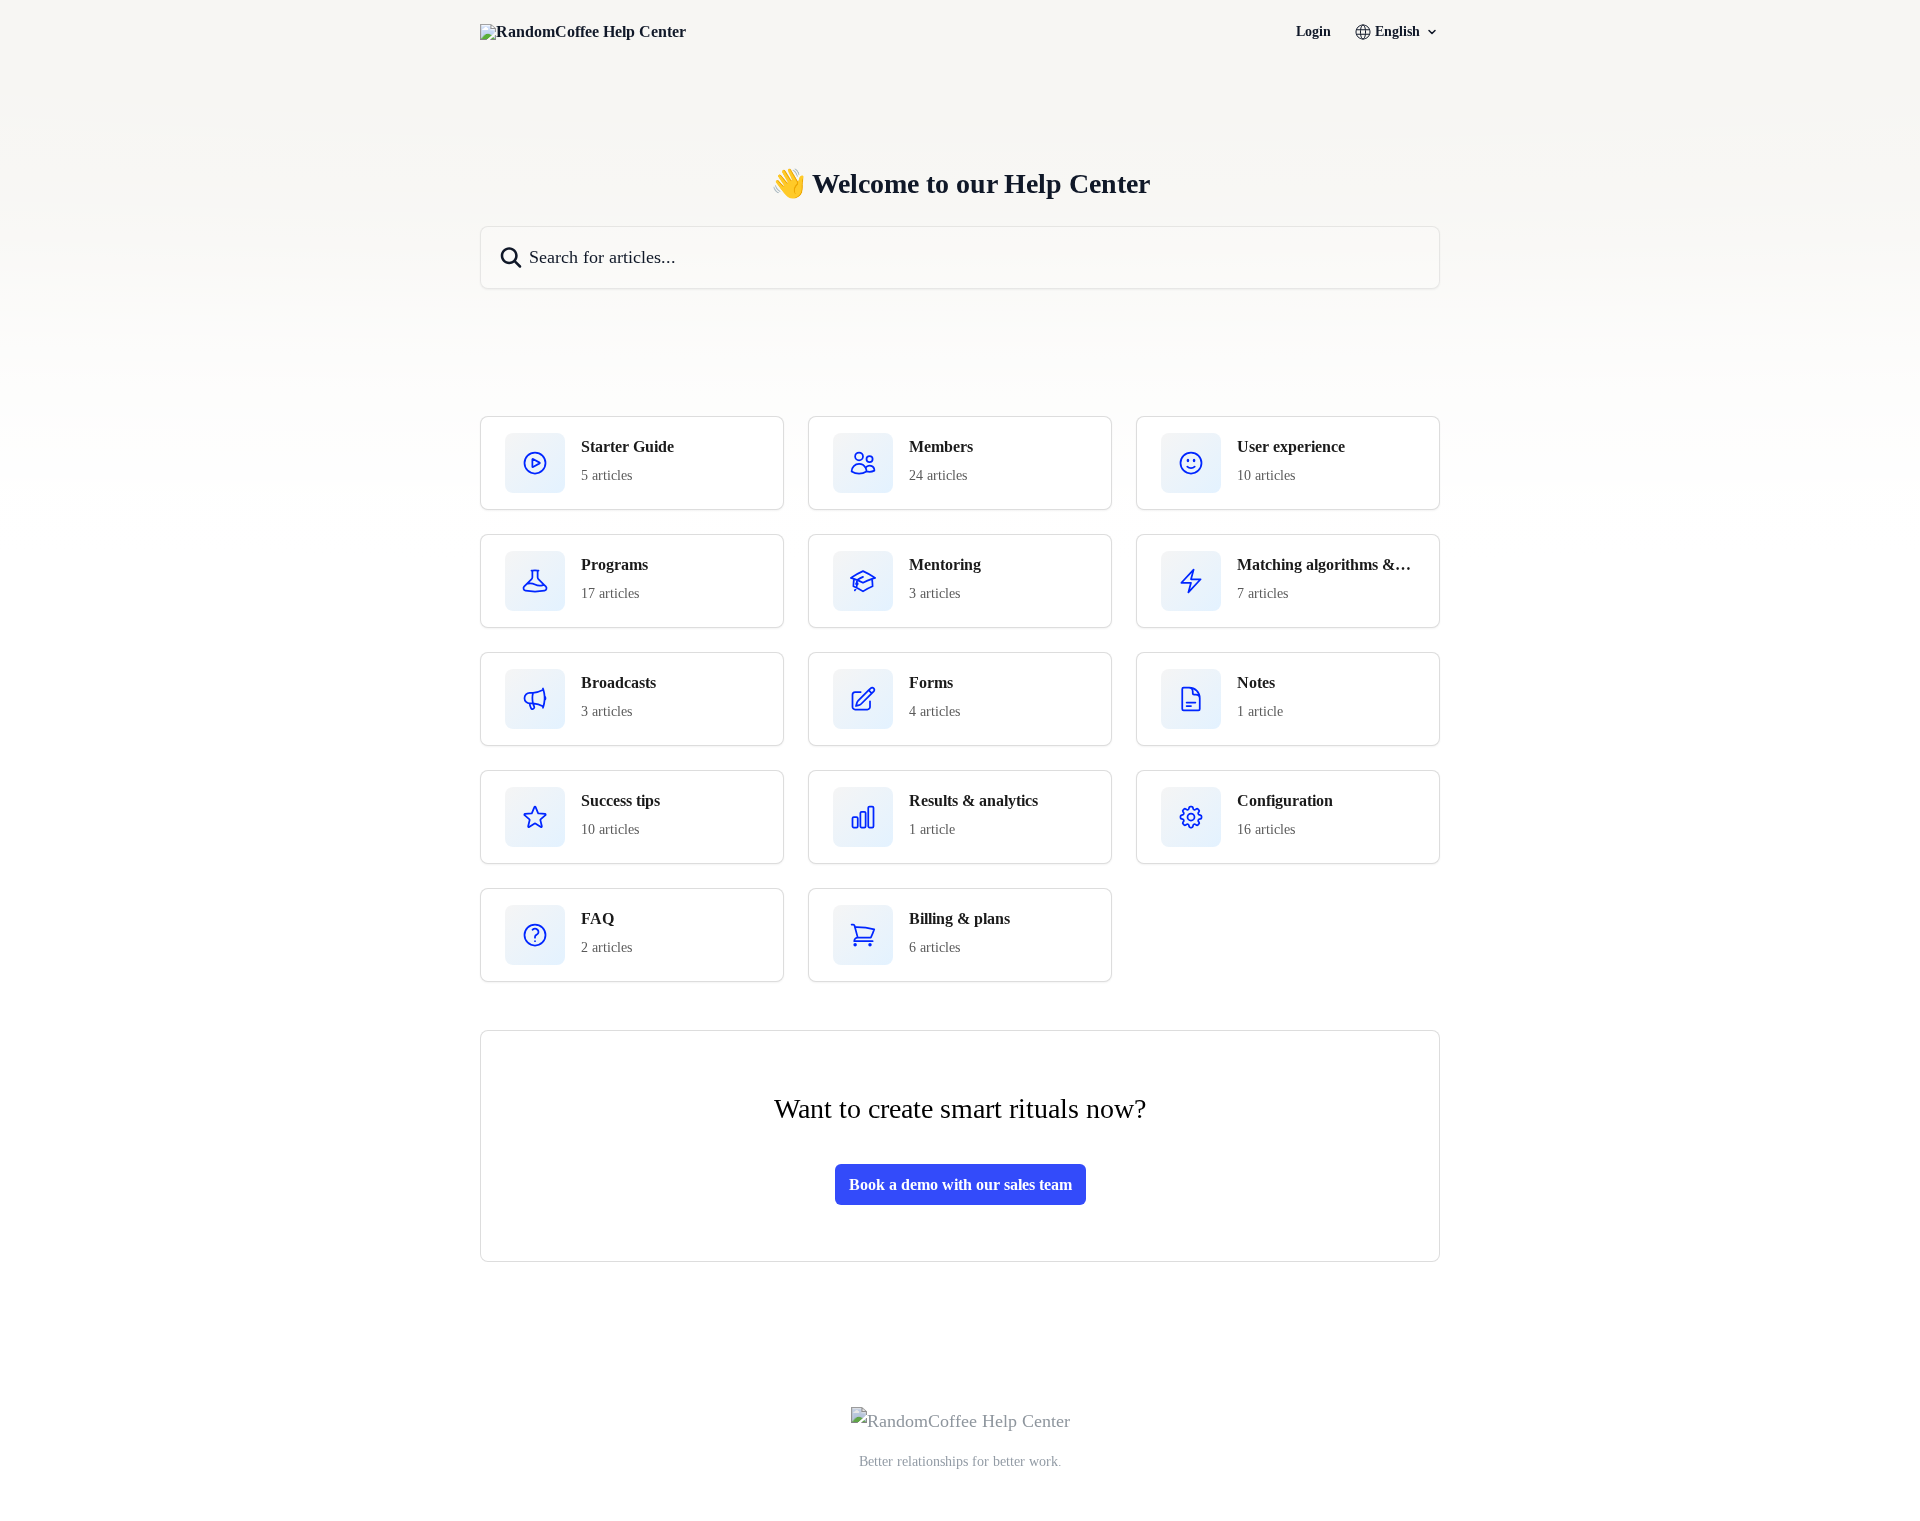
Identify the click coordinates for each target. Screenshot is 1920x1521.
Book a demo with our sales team (960, 1184)
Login (1313, 32)
